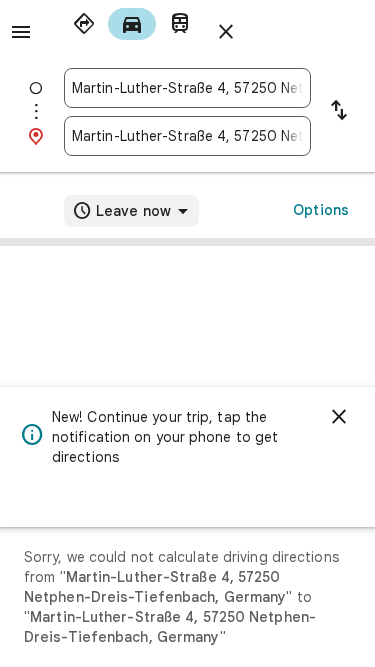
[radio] (84, 24)
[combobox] (187, 88)
